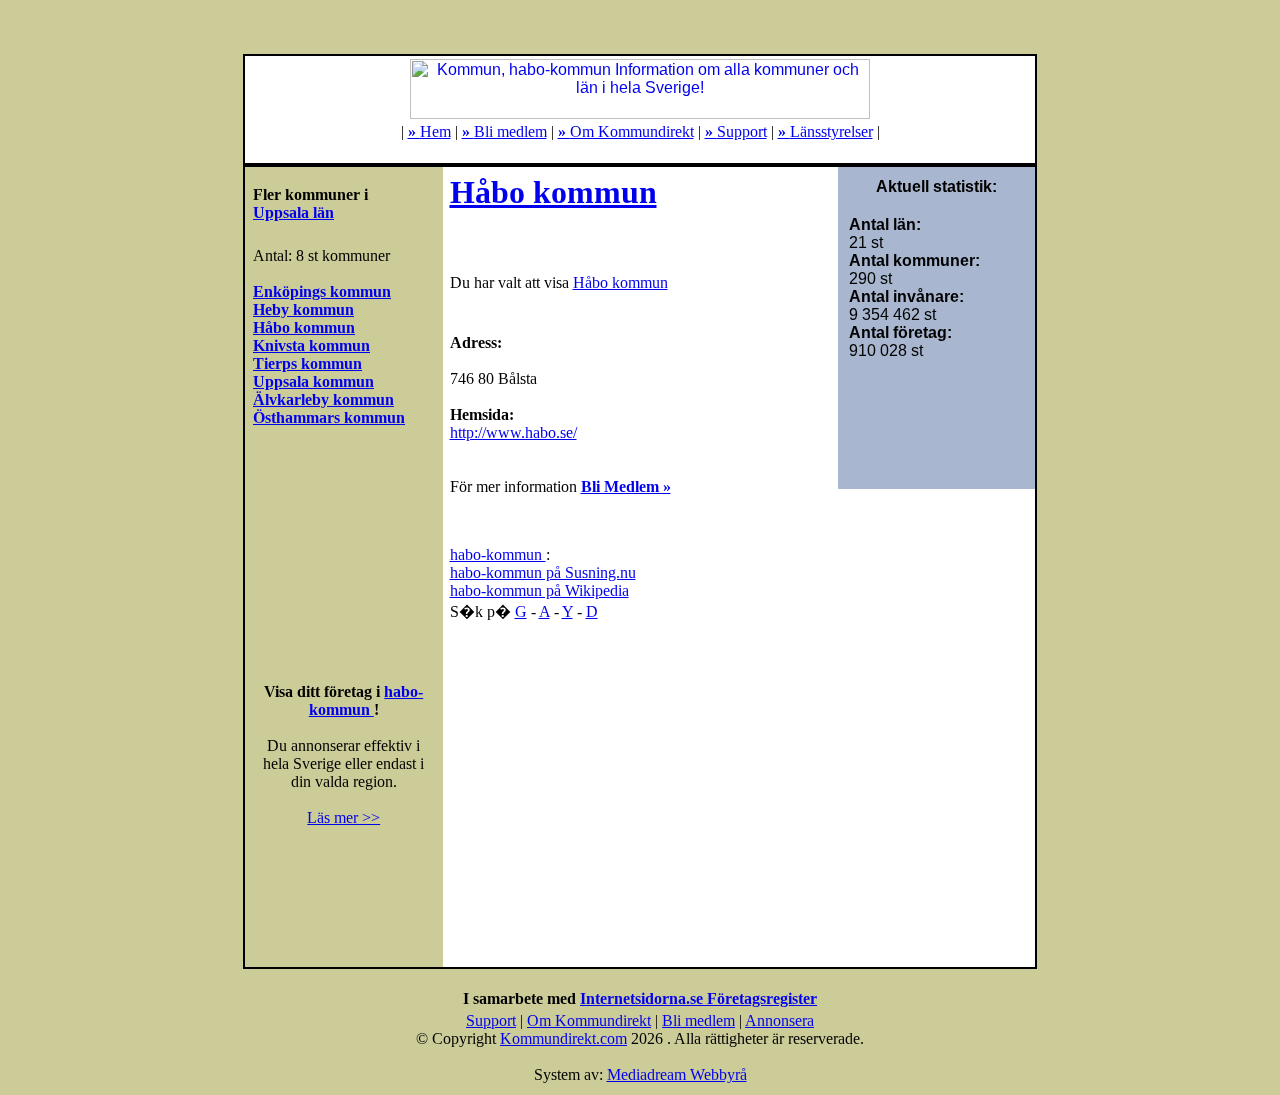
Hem (429, 131)
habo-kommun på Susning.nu (543, 572)
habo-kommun (366, 700)
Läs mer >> (343, 817)
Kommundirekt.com (563, 1038)
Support (736, 131)
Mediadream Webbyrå (677, 1074)
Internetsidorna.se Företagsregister (698, 998)
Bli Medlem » (626, 486)
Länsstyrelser (825, 131)
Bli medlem (504, 131)
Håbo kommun (553, 192)
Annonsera (779, 1020)
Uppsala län (293, 212)
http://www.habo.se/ (513, 432)
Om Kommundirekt (626, 131)
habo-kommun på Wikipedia (539, 590)
